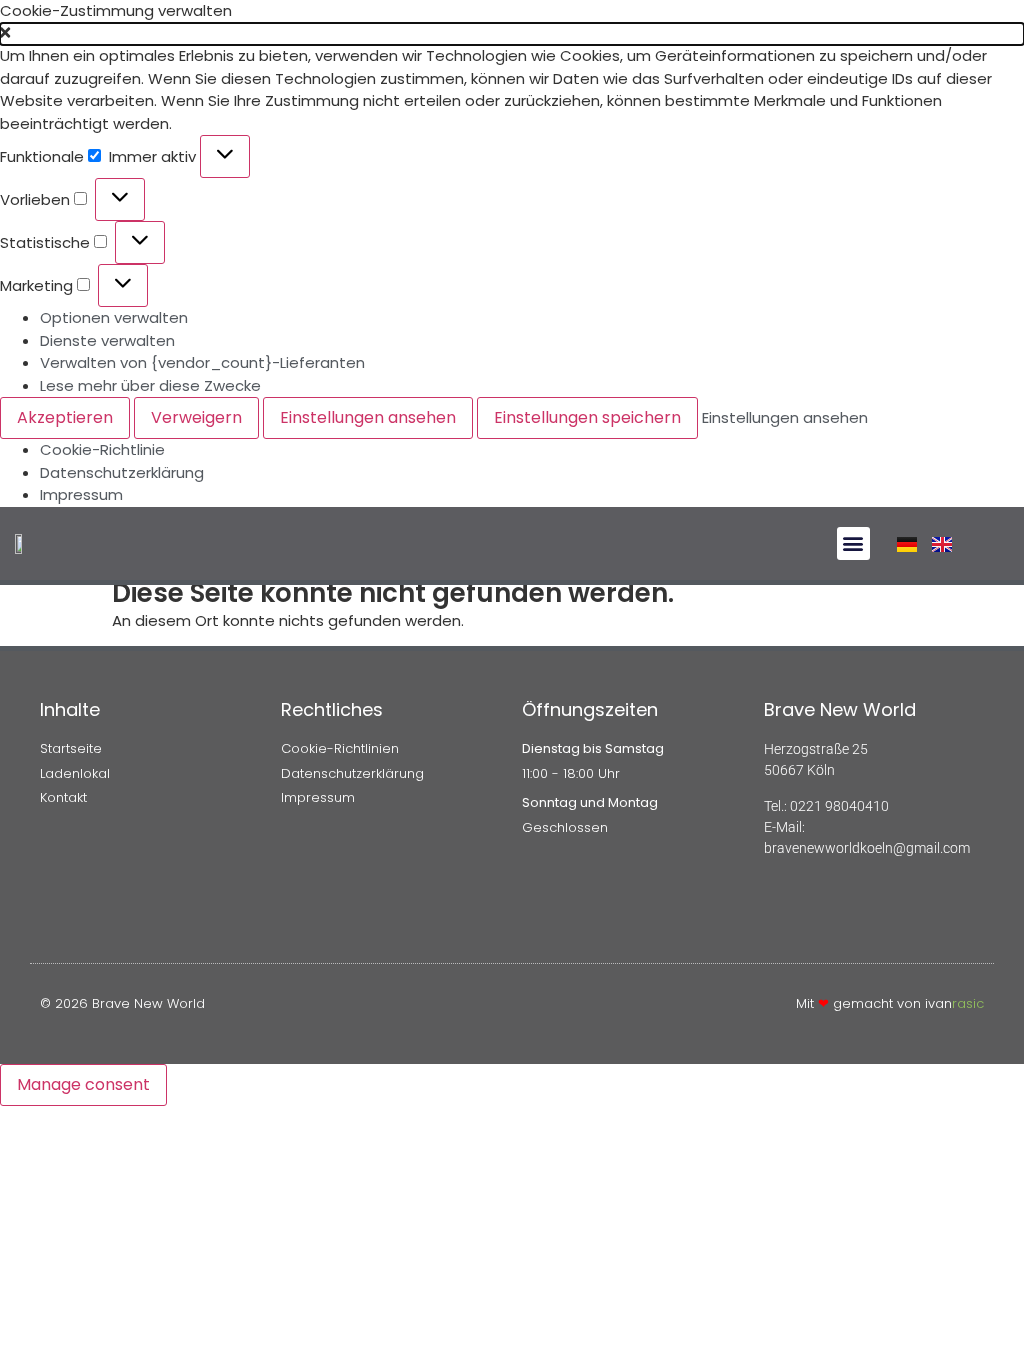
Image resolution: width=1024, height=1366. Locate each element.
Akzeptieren (65, 417)
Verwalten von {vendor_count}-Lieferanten (202, 362)
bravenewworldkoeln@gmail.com (867, 848)
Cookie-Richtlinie (102, 449)
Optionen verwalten (114, 317)
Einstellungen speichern (587, 417)
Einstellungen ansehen (368, 417)
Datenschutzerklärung (122, 472)
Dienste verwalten (107, 340)
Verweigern (196, 417)
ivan (954, 1003)
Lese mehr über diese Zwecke (150, 385)
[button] (512, 34)
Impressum (81, 494)
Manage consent (83, 1084)
